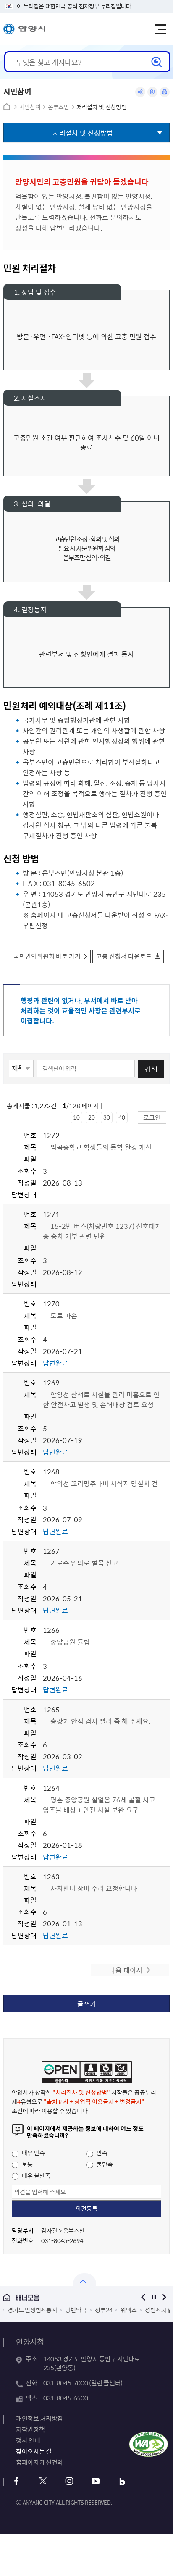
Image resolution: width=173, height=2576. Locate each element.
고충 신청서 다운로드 (124, 956)
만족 (101, 2153)
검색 (151, 1069)
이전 (143, 2297)
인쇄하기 (165, 92)
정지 (154, 2297)
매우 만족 (33, 2153)
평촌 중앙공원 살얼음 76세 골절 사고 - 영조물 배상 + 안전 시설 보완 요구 (101, 1805)
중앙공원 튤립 (70, 1642)
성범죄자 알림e (110, 2310)
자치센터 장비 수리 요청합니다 (94, 1888)
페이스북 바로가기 (16, 2481)
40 (122, 1117)
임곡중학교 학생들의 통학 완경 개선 (101, 1147)
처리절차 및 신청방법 (101, 107)
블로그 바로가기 (122, 2481)
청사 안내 (28, 2440)
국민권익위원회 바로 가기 (47, 956)
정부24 (51, 2310)
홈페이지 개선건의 (39, 2462)
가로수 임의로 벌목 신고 (84, 1563)
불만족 (104, 2164)
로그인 (152, 1117)
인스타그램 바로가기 (69, 2481)
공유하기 (140, 92)
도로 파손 (64, 1315)
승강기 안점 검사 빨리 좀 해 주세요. (100, 1721)
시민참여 (30, 107)
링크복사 (152, 92)
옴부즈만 (59, 107)
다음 (164, 2297)
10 (76, 1117)
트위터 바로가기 (43, 2481)
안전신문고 (150, 2310)
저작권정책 (30, 2429)
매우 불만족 (35, 2175)
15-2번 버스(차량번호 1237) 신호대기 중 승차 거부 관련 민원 (102, 1231)
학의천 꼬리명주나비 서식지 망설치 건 (104, 1483)
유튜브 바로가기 (96, 2481)
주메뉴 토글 (160, 29)
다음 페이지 (126, 1970)
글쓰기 (87, 2004)
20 (92, 1117)
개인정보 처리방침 (39, 2419)
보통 (27, 2164)
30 (107, 1117)
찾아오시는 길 (34, 2451)
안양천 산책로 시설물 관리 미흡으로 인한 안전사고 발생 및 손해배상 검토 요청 (101, 1399)
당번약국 (23, 2310)
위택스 (76, 2310)
